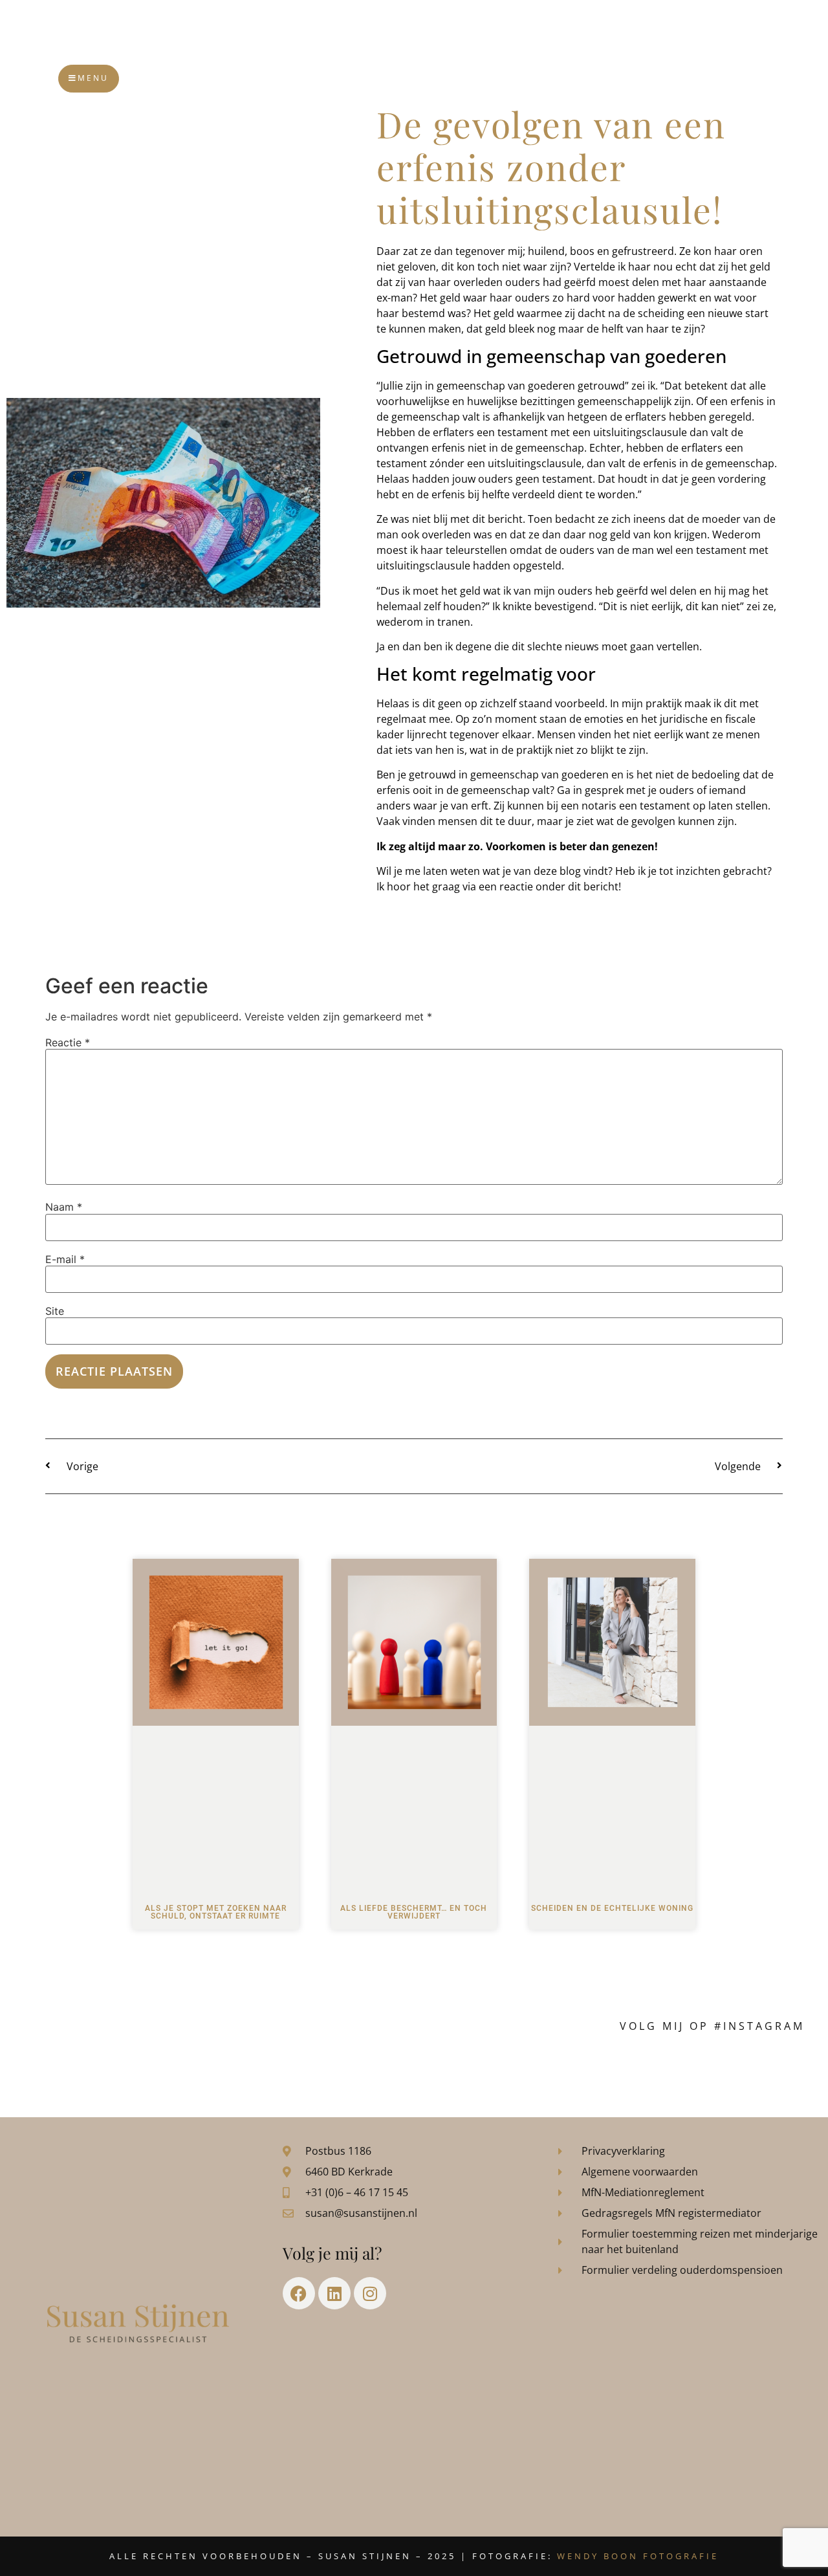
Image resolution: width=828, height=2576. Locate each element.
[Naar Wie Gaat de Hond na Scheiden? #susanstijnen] (365, 2068)
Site (55, 1311)
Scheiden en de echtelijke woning (612, 1908)
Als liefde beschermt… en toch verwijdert (414, 1912)
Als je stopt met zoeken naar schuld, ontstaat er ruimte (216, 1912)
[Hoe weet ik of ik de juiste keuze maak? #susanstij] (756, 2068)
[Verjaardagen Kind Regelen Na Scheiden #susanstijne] (267, 2068)
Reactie (68, 1042)
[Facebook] (299, 2293)
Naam (64, 1207)
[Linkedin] (334, 2293)
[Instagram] (370, 2293)
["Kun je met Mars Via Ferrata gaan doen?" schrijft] (463, 2068)
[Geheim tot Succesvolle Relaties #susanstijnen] (170, 2068)
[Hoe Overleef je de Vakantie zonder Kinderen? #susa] (658, 2068)
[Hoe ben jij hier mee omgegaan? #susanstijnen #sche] (72, 2068)
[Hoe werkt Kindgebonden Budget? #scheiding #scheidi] (561, 2068)
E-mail (65, 1259)
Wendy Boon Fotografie (638, 2556)
